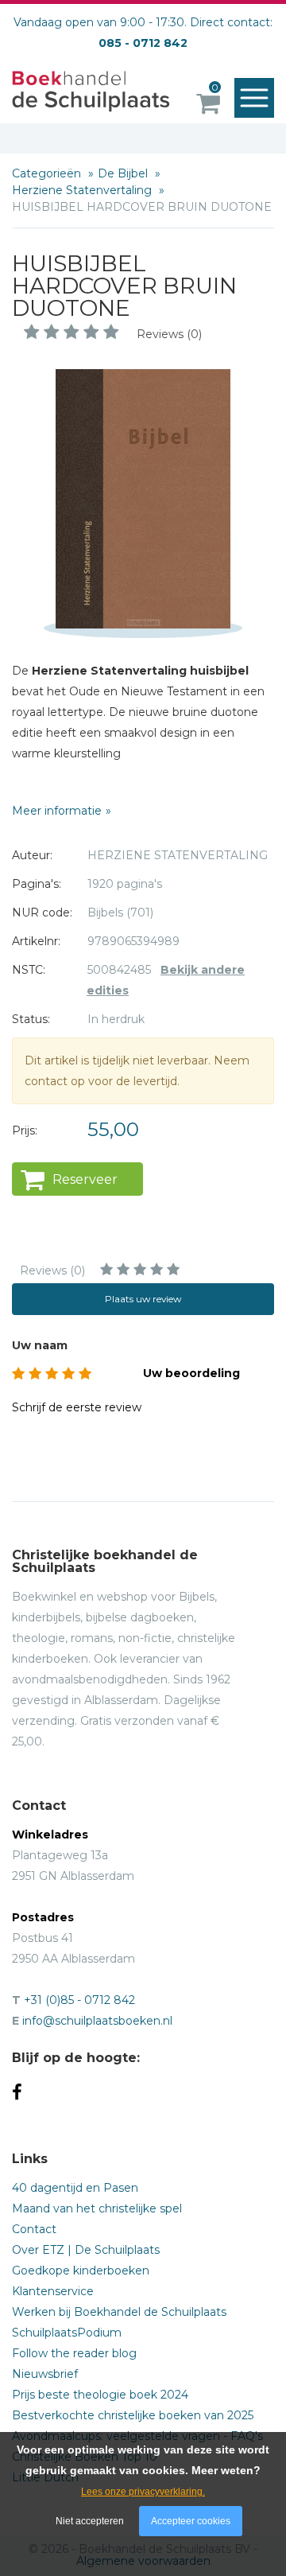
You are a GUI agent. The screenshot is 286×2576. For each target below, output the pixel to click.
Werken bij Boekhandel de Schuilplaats (119, 2312)
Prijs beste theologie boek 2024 (100, 2395)
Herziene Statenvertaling (83, 190)
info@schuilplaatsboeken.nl (97, 2021)
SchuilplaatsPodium (67, 2333)
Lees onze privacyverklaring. (143, 2492)
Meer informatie (57, 811)
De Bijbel (124, 173)
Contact (34, 2229)
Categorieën (48, 173)
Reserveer (85, 1179)
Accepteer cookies (191, 2521)
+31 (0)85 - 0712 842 (79, 2000)
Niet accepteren (90, 2521)
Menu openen (254, 98)
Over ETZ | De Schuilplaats (86, 2250)
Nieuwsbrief (45, 2374)
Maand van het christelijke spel (97, 2208)
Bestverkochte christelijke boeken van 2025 (133, 2415)
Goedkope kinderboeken (81, 2271)
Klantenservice (53, 2291)
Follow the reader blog (74, 2353)
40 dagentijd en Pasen (75, 2188)
